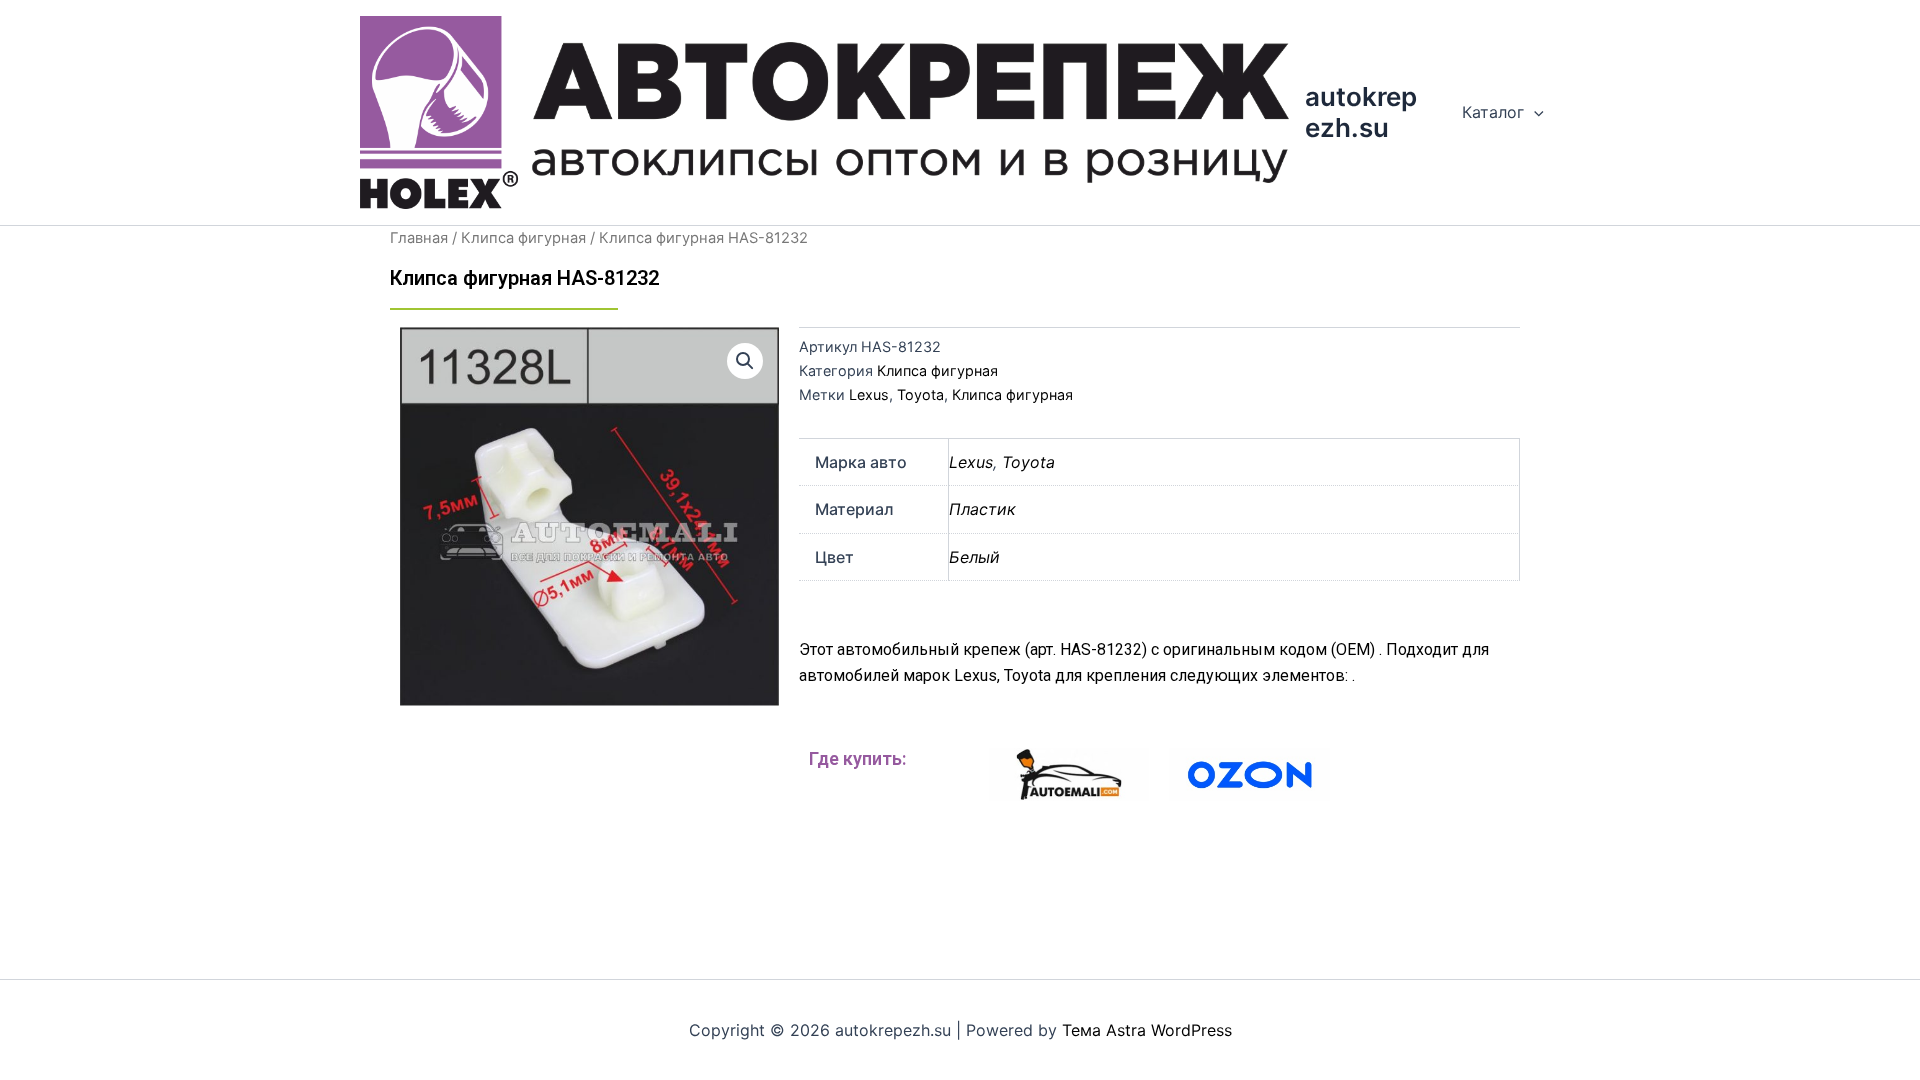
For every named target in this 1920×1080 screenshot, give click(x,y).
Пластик (982, 509)
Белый (974, 557)
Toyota (920, 394)
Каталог (1493, 112)
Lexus (869, 394)
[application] (1534, 112)
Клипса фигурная (523, 238)
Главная (419, 238)
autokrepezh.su (1361, 112)
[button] (745, 361)
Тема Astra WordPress (1147, 1030)
